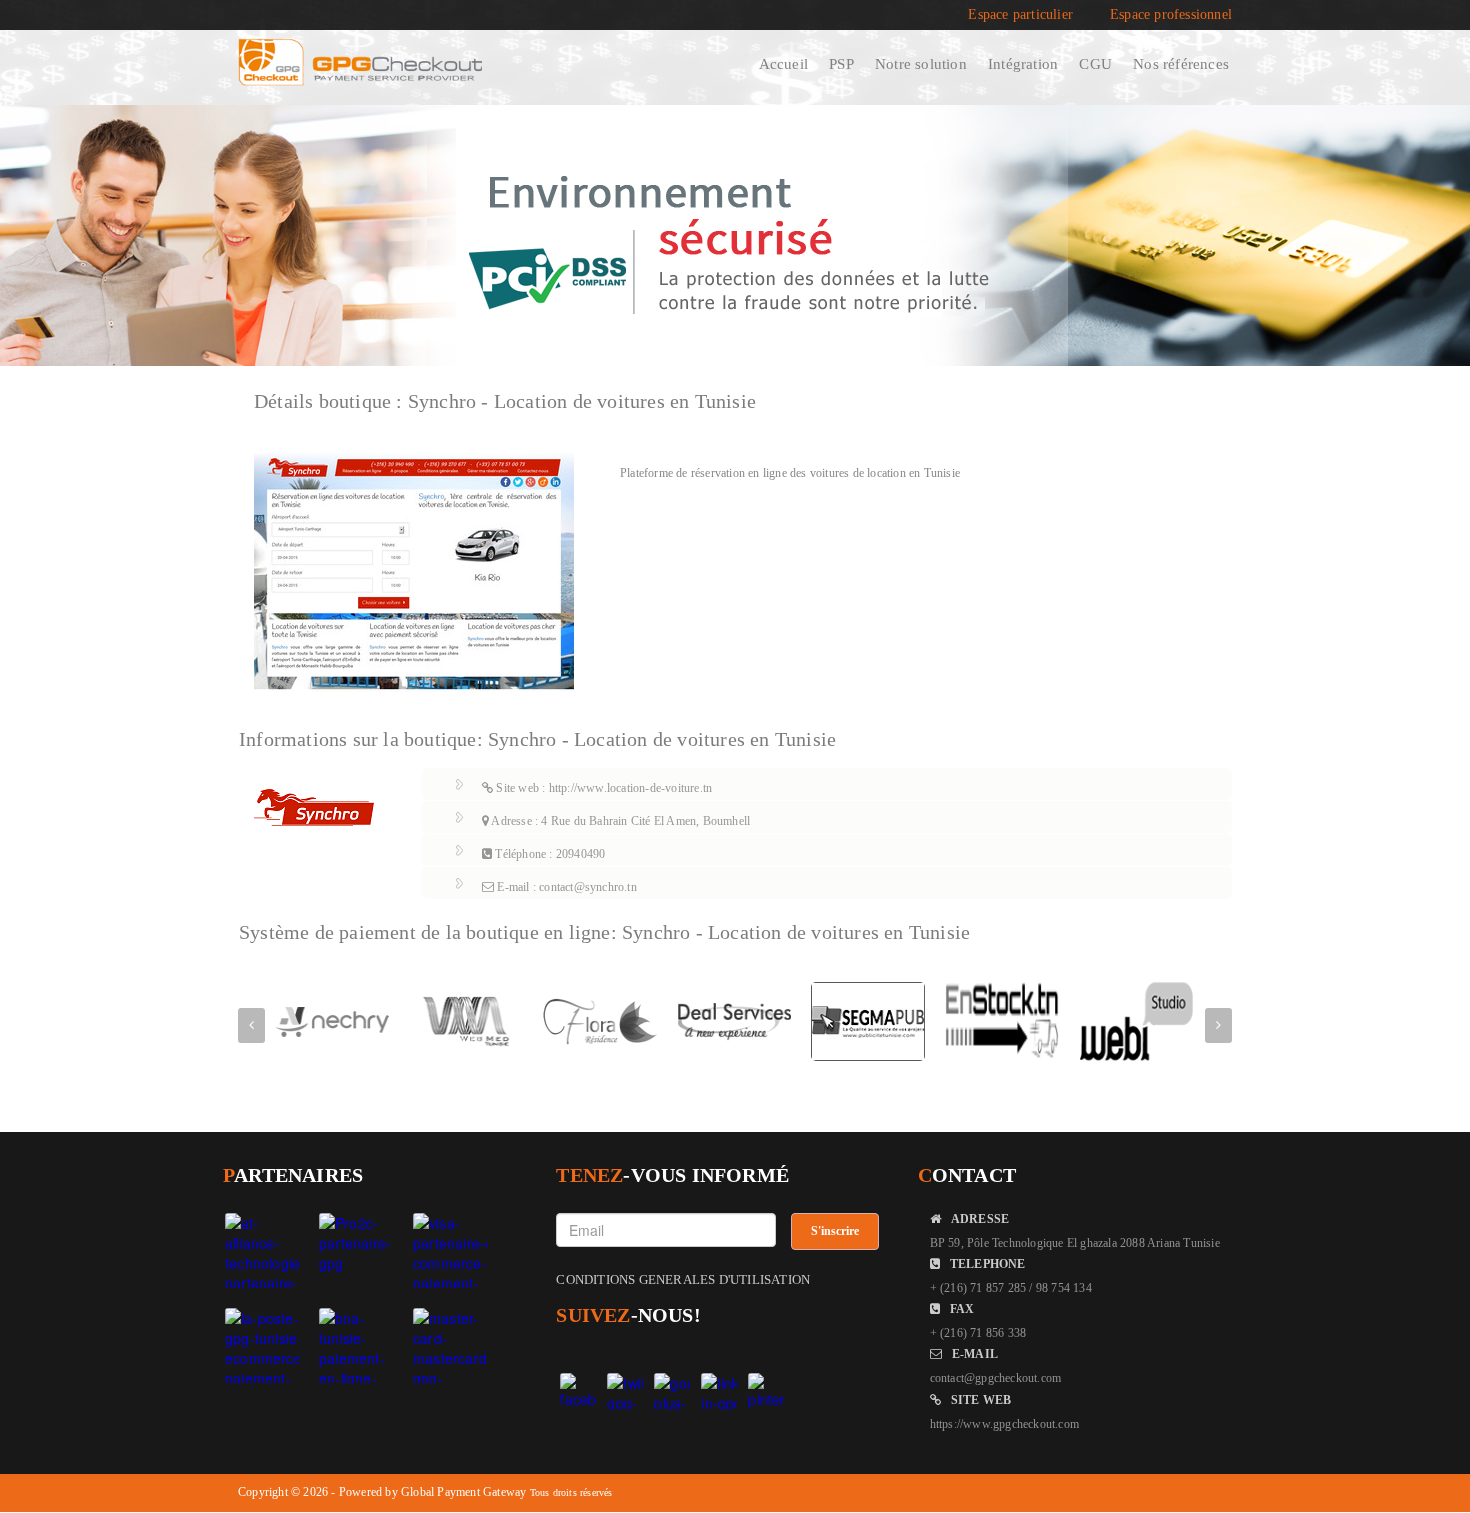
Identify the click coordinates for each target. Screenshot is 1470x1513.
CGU (1095, 64)
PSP (841, 64)
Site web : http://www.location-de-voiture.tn (602, 788)
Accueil (783, 64)
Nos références (1181, 64)
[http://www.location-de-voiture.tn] (414, 570)
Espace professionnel (1171, 15)
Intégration (1023, 64)
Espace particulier (1020, 15)
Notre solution (921, 64)
